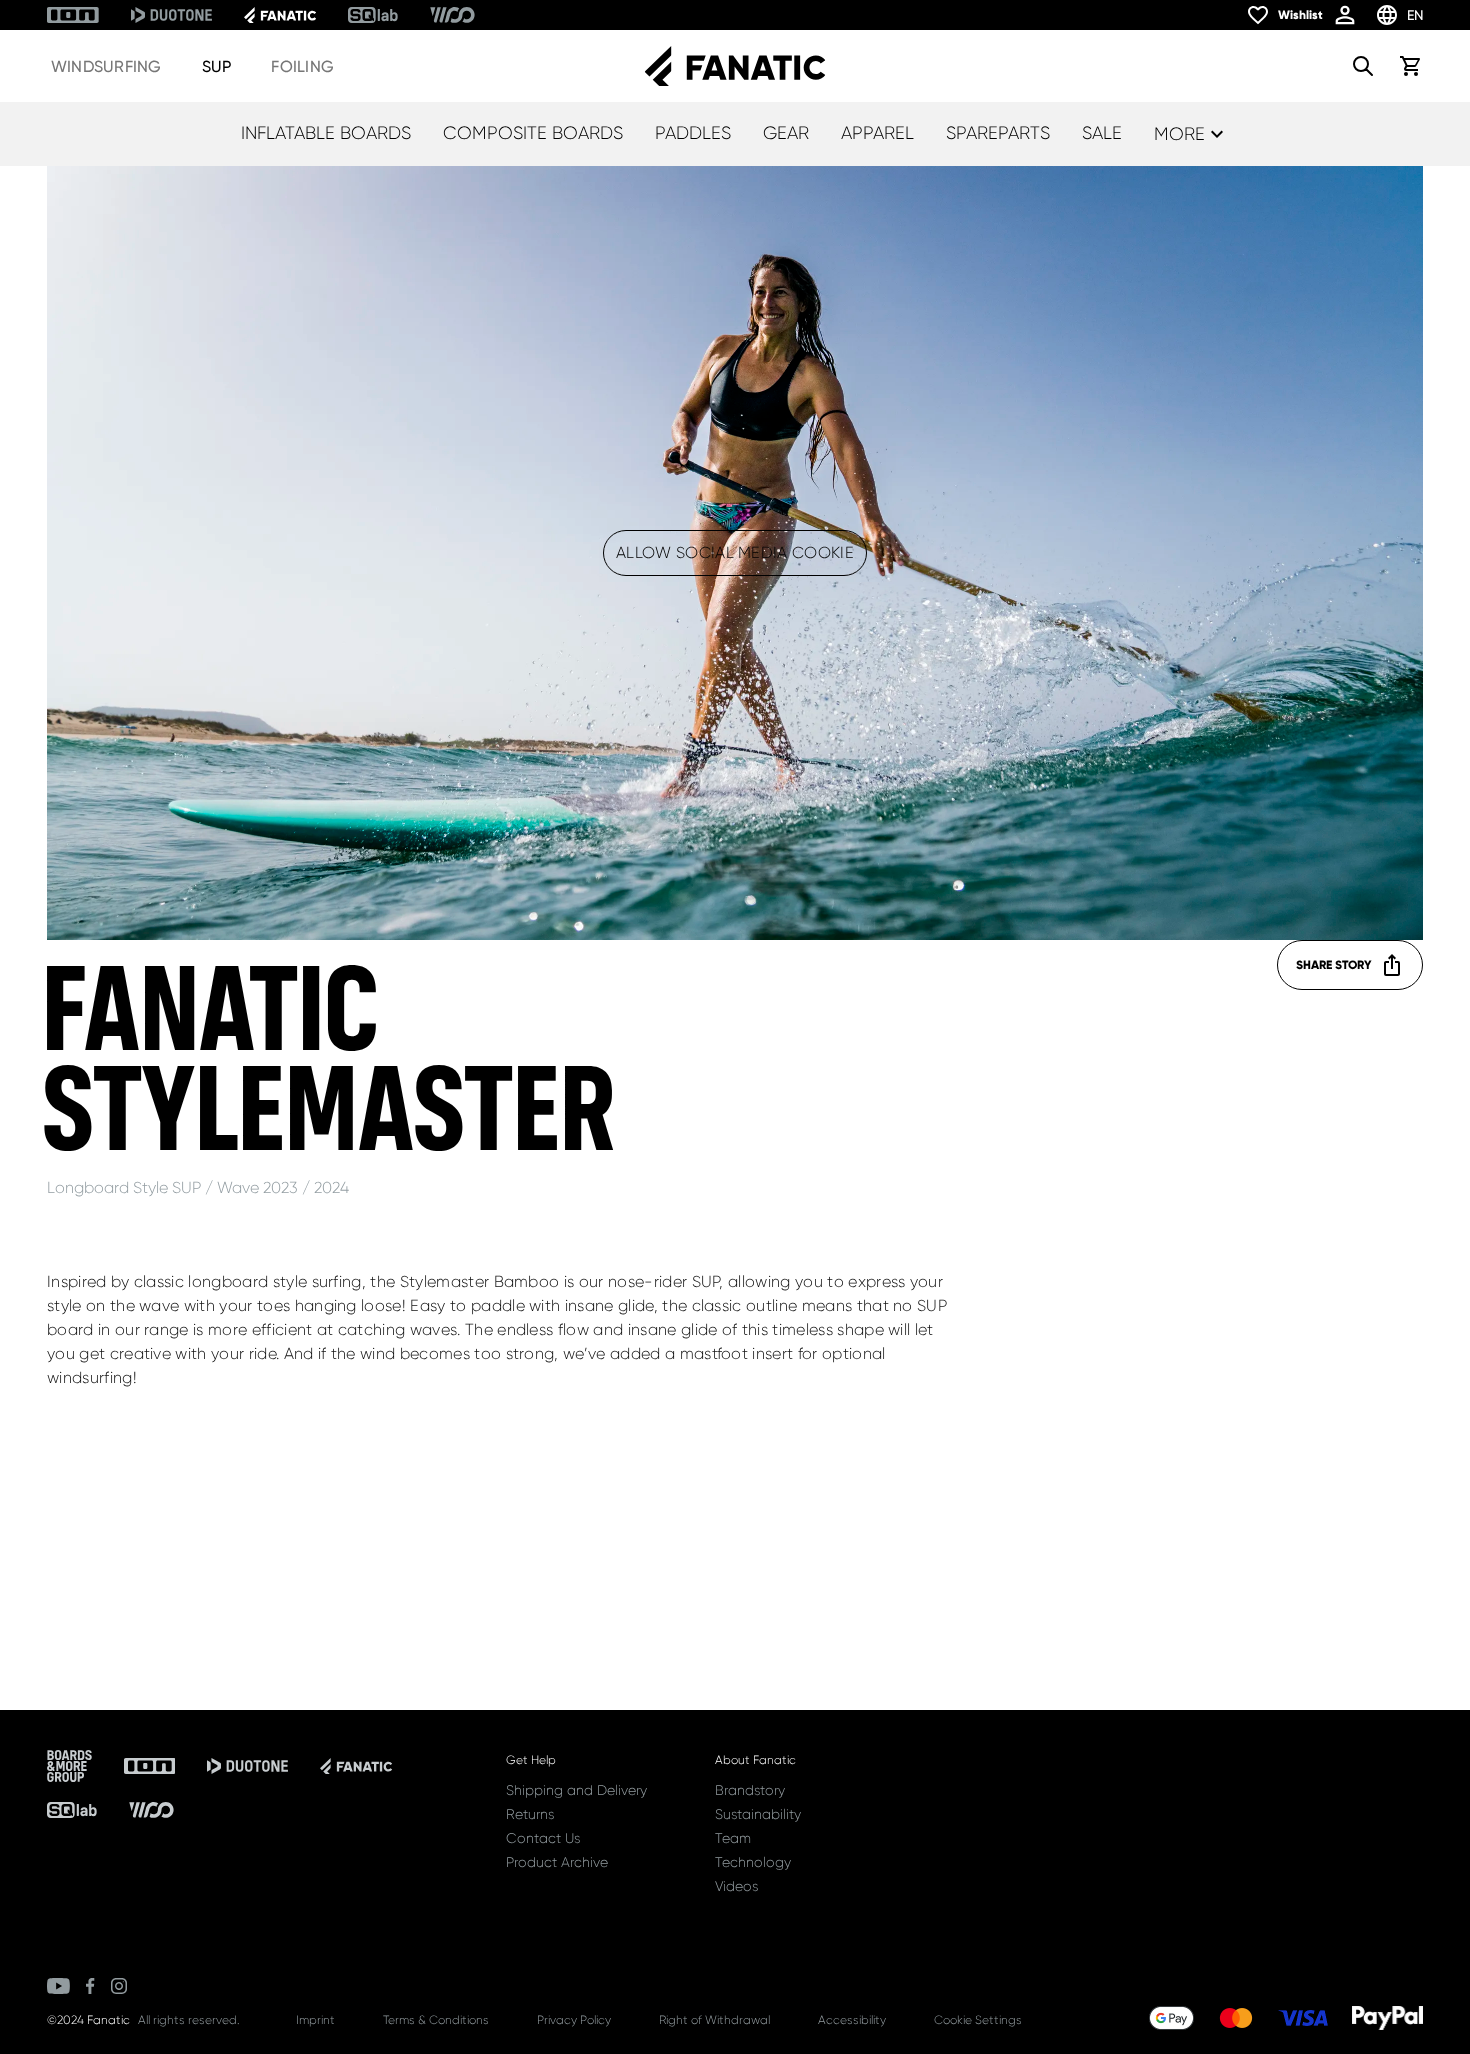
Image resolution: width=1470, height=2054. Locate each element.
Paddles (693, 133)
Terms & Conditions (436, 2020)
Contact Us (543, 1838)
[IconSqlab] (373, 15)
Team (733, 1838)
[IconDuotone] (171, 15)
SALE (1102, 133)
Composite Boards (533, 133)
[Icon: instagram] (119, 1986)
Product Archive (557, 1862)
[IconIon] (73, 15)
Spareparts (998, 133)
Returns (530, 1814)
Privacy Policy (574, 2020)
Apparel (877, 133)
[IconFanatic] (280, 15)
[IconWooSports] (452, 15)
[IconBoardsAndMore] (69, 1766)
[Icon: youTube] (58, 1986)
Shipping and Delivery (576, 1790)
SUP (217, 66)
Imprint (315, 2020)
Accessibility (852, 2020)
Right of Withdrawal (714, 2020)
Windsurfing (106, 66)
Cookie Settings (978, 2020)
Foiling (302, 66)
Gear (786, 133)
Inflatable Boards (326, 133)
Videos (736, 1886)
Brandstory (750, 1790)
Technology (753, 1862)
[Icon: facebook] (90, 1986)
